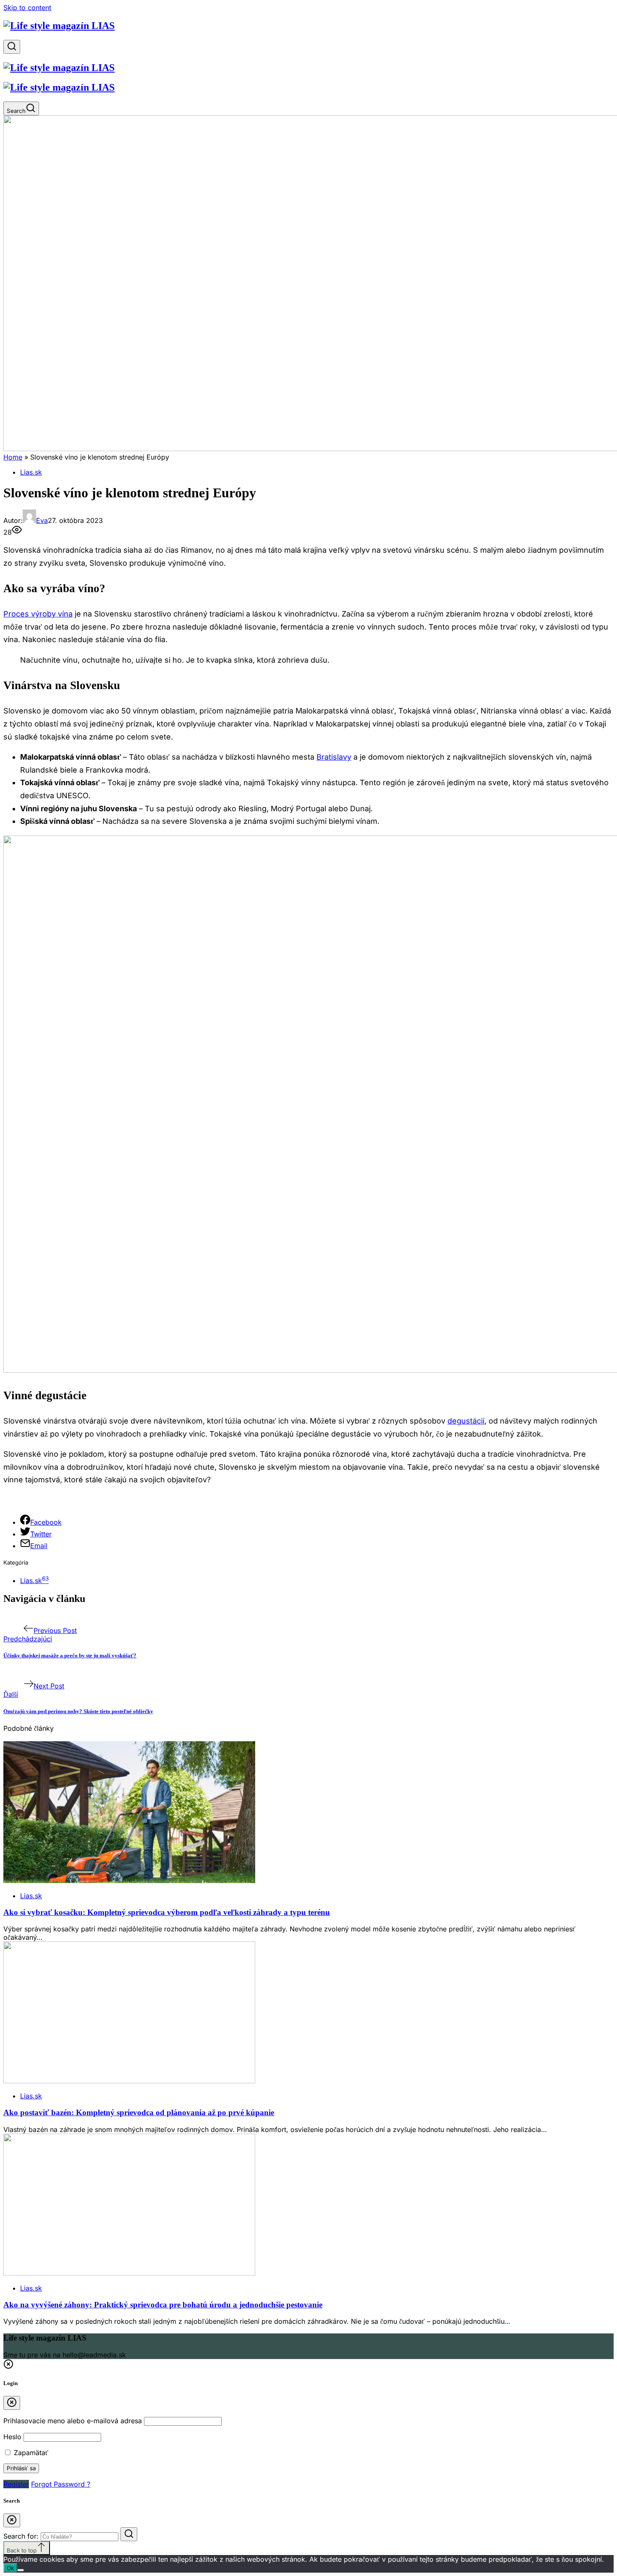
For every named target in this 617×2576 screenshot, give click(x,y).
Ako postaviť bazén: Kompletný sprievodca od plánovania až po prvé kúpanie (139, 2112)
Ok (10, 2568)
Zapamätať (30, 2453)
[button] (8, 2367)
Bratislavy (334, 757)
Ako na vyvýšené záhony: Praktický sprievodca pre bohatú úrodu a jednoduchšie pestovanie (163, 2305)
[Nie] (21, 2570)
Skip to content (27, 8)
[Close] (12, 2403)
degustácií (466, 1421)
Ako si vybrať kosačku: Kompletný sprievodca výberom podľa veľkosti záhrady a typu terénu (167, 1912)
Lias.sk (31, 472)
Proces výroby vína (38, 614)
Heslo (12, 2437)
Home (13, 457)
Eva (42, 520)
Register (16, 2484)
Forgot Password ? (61, 2484)
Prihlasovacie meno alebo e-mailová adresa (73, 2421)
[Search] (12, 47)
